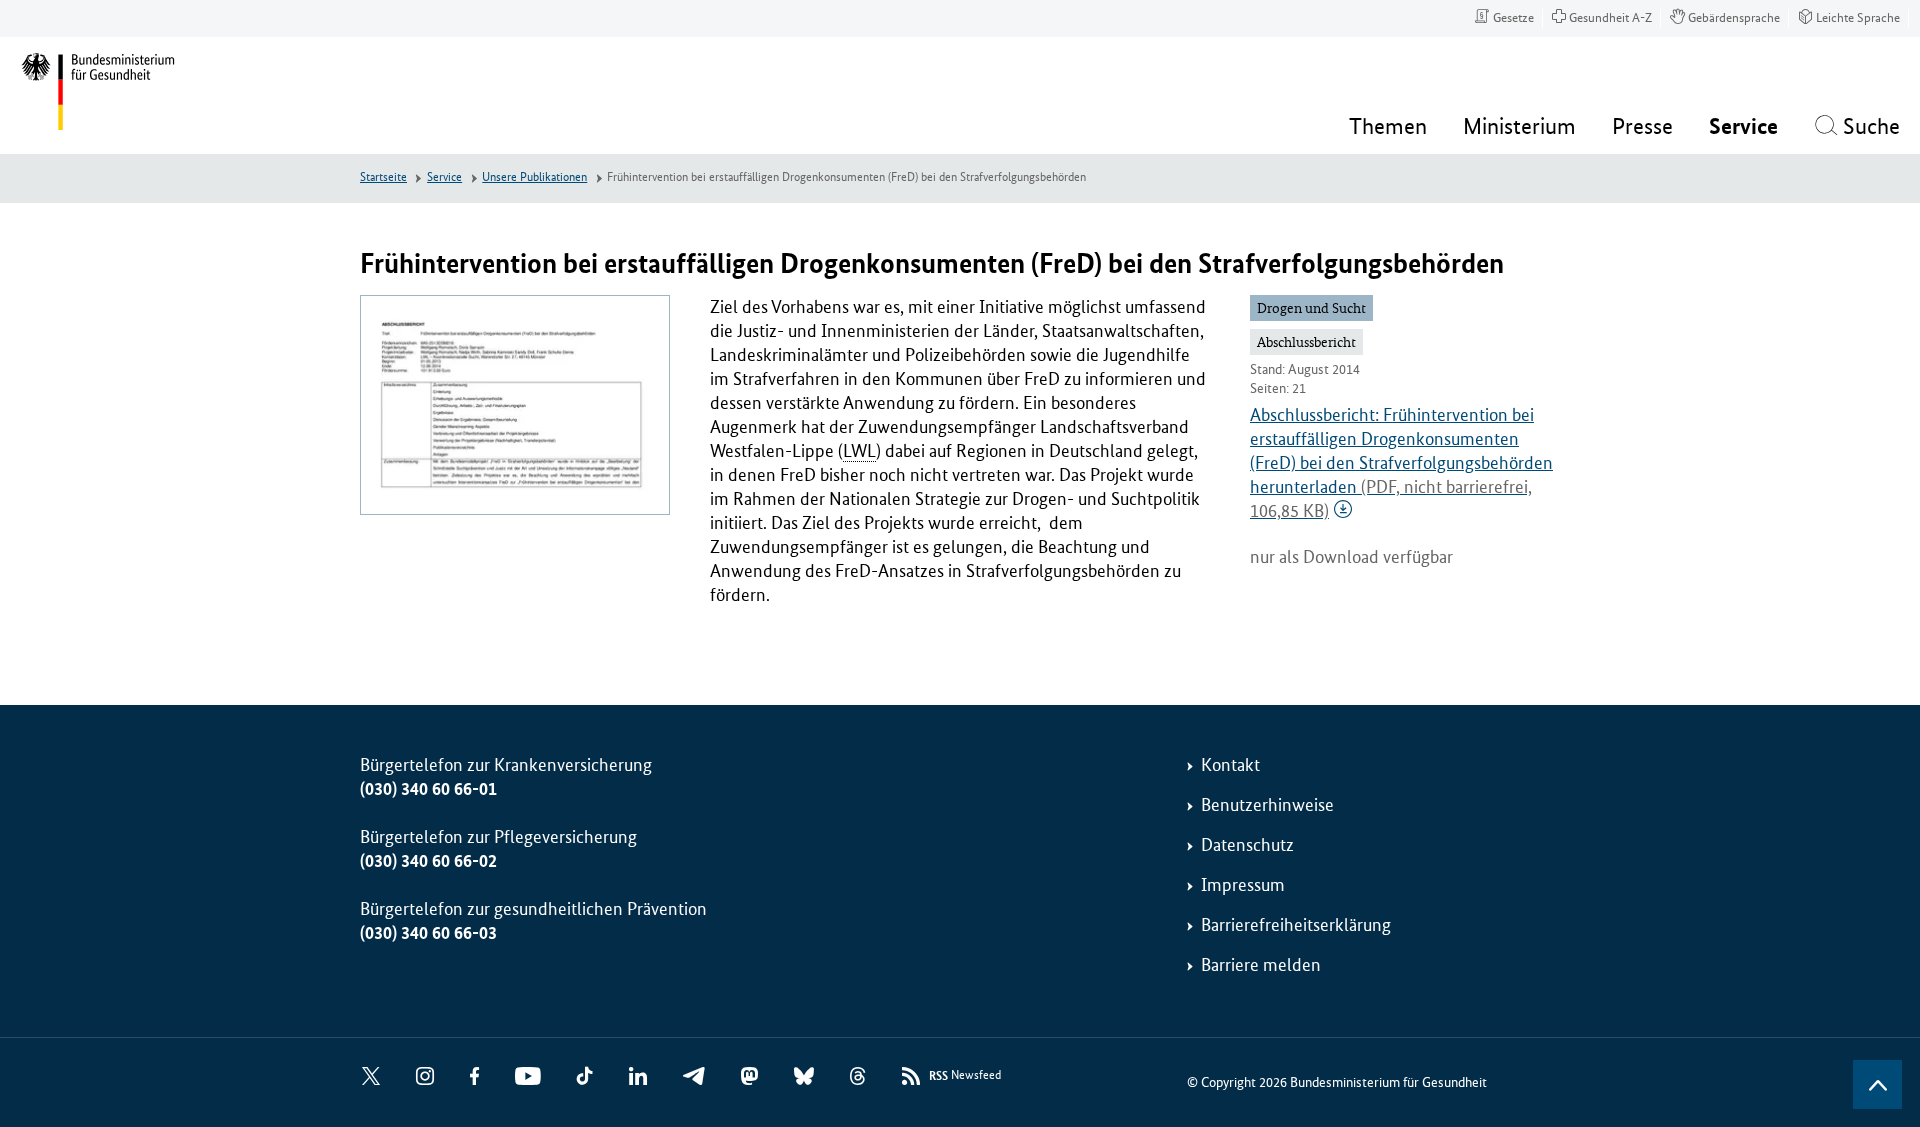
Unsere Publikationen (534, 177)
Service (444, 177)
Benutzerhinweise (1267, 805)
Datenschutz (1247, 845)
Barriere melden (1261, 965)
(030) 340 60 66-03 (428, 933)
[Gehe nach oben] (1877, 1084)
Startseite (383, 177)
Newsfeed (965, 1076)
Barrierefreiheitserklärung (1296, 925)
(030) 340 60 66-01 (428, 789)
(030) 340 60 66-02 (428, 861)
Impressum (1243, 885)
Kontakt (1230, 765)
